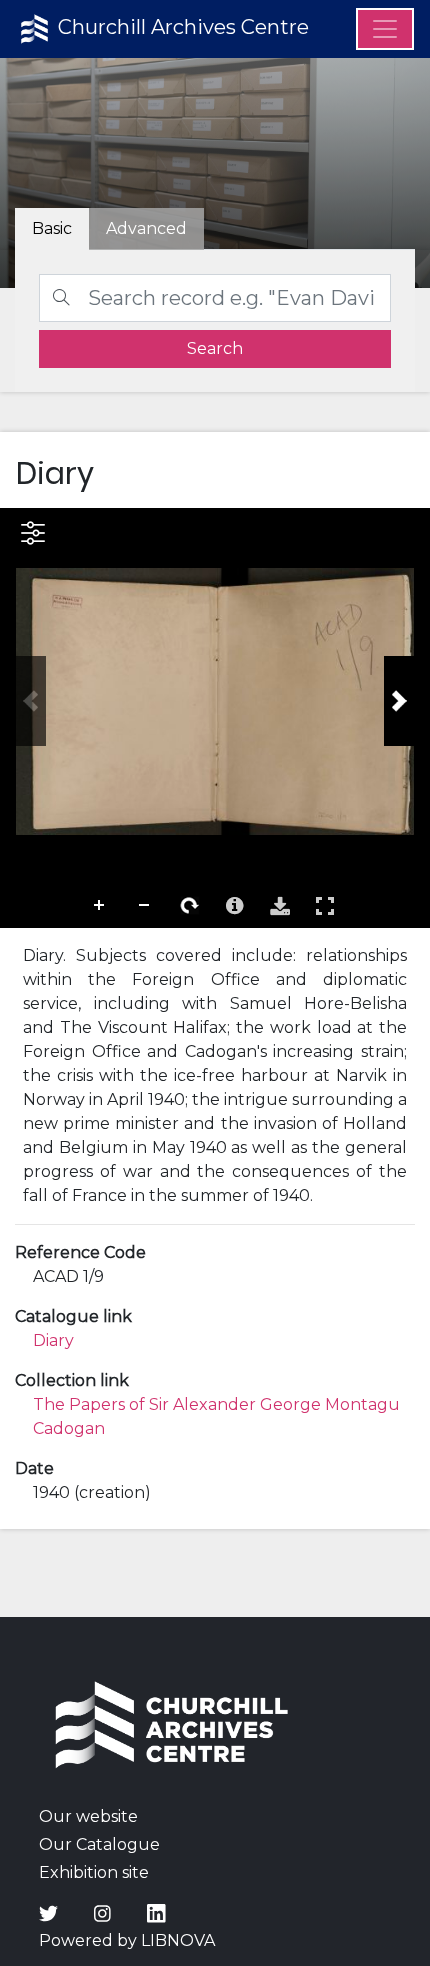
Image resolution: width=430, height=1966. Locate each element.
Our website (88, 1816)
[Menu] (385, 29)
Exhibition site (94, 1872)
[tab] (146, 229)
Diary (53, 1340)
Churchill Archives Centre (181, 27)
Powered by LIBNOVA (127, 1940)
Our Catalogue (99, 1844)
